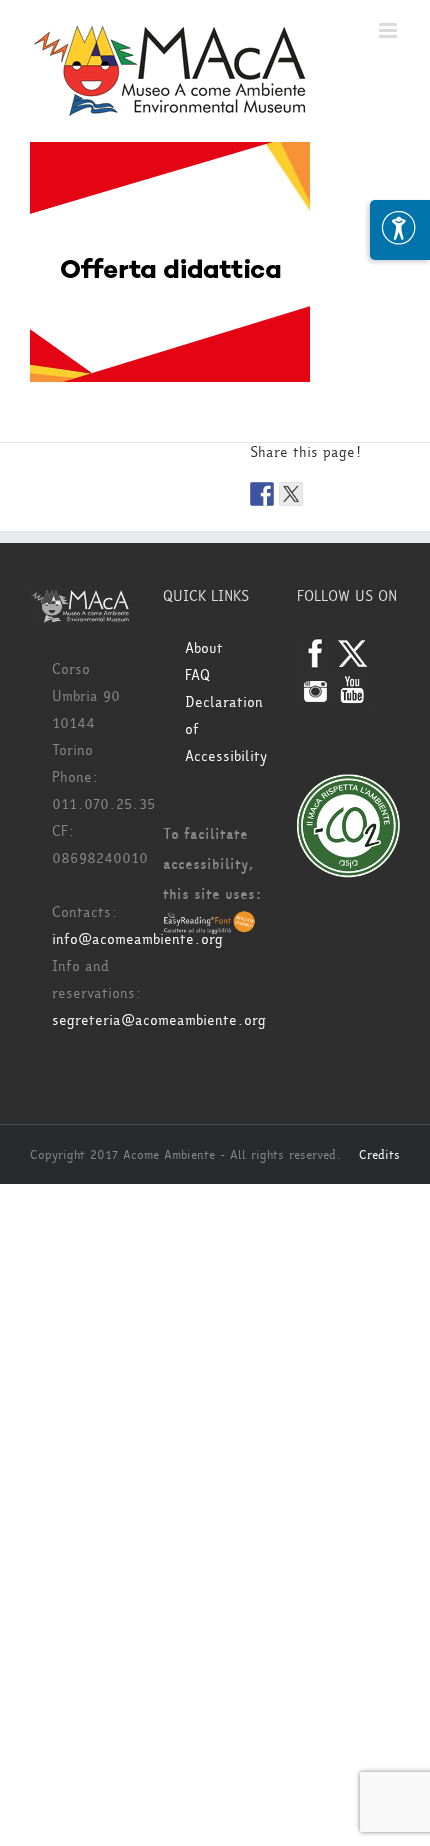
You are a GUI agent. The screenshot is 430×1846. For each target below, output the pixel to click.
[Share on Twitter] (291, 494)
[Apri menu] (400, 230)
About (204, 648)
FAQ (197, 675)
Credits (379, 1155)
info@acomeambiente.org (137, 939)
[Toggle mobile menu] (389, 30)
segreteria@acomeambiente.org (159, 1020)
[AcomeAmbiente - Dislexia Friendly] (209, 924)
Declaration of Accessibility (225, 729)
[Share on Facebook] (262, 494)
